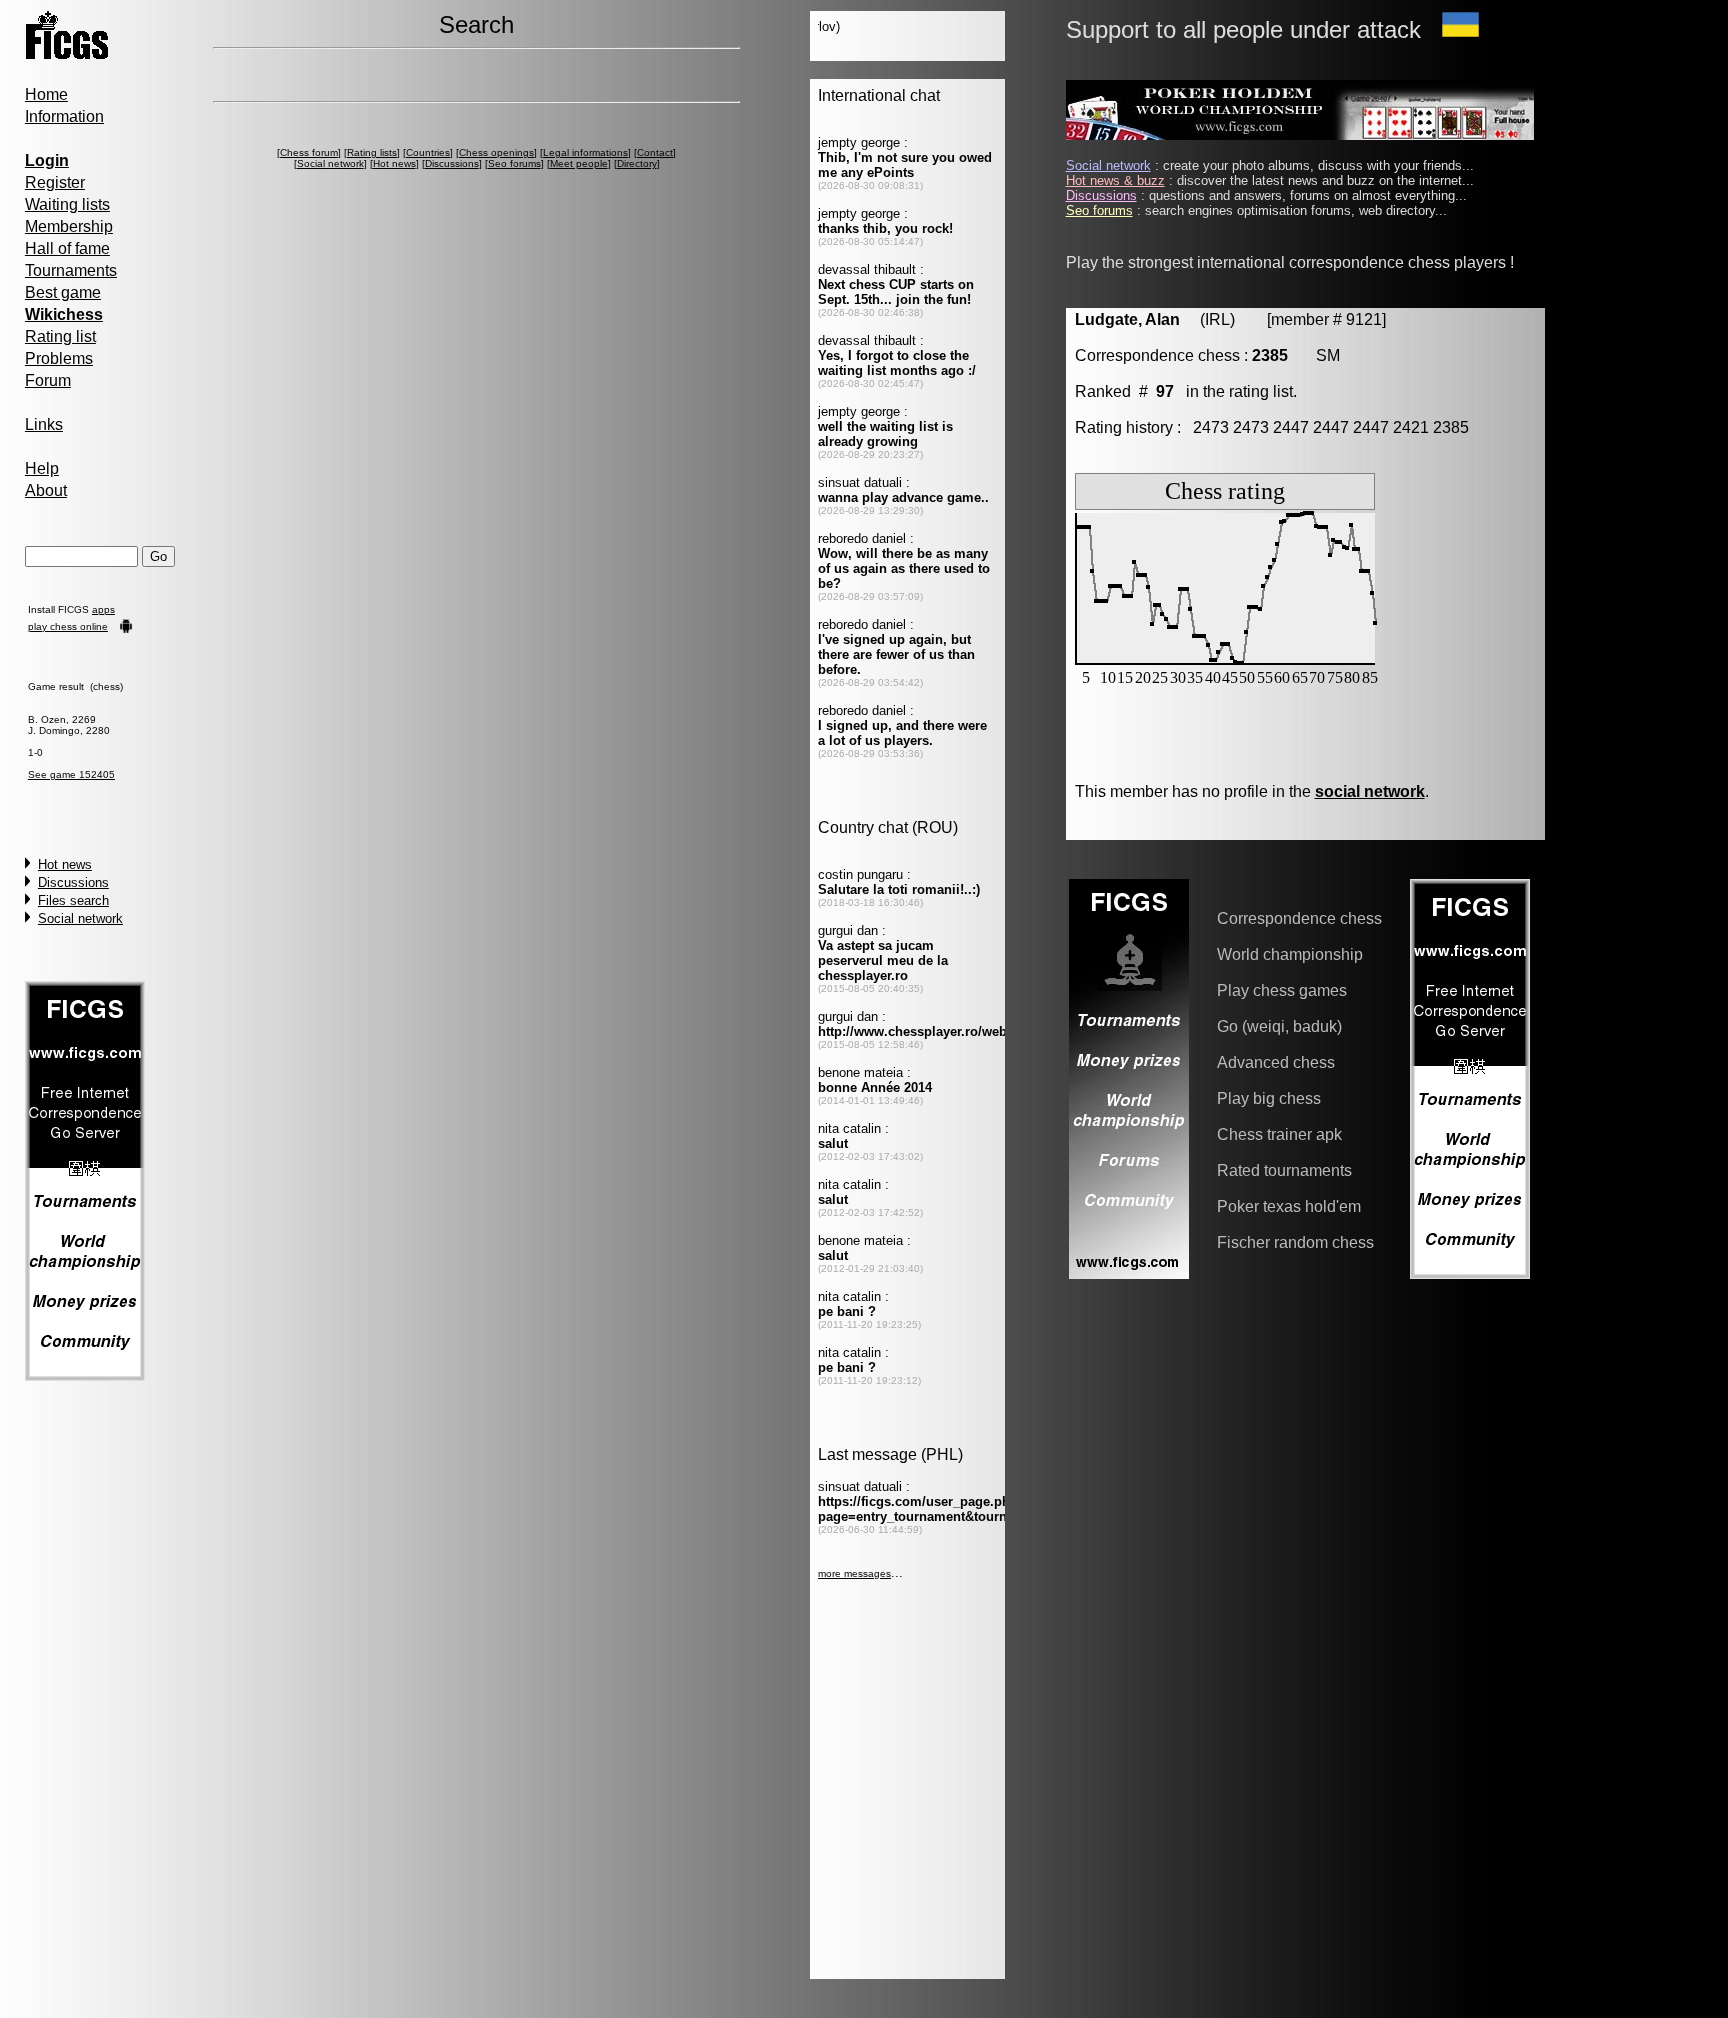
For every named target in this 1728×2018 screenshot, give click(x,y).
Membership (69, 226)
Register (55, 182)
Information (64, 116)
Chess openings (496, 152)
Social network (80, 918)
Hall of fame (67, 248)
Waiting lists (67, 204)
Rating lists (372, 152)
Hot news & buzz (1115, 180)
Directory (637, 163)
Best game (63, 292)
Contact (655, 152)
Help (42, 468)
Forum (48, 380)
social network (1370, 791)
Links (44, 424)
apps (103, 609)
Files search (73, 900)
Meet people (579, 163)
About (46, 490)
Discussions (73, 882)
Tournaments (71, 270)
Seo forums (514, 163)
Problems (59, 358)
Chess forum (309, 152)
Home (46, 94)
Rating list (60, 336)
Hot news (65, 864)
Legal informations (585, 152)
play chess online (68, 626)
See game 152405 (71, 774)
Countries (428, 152)
